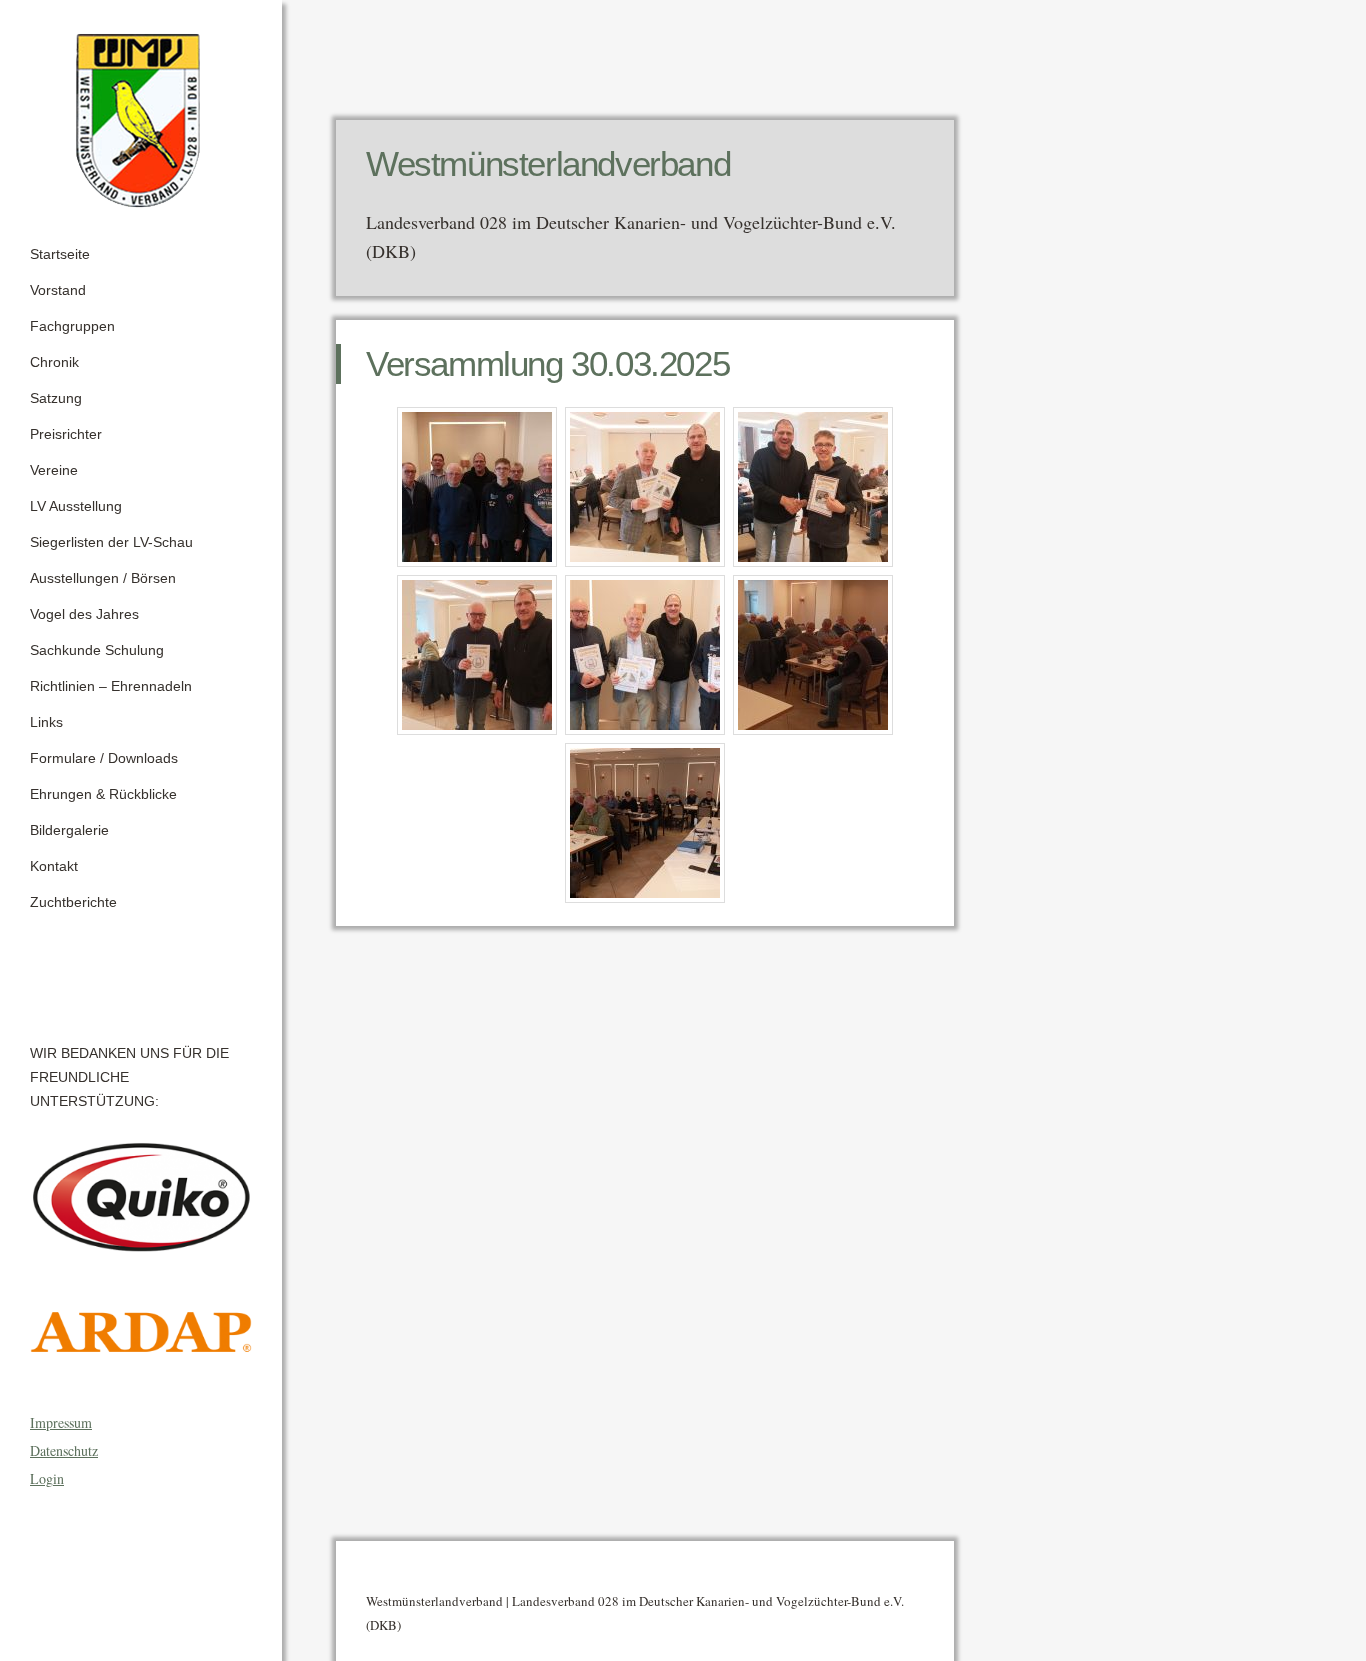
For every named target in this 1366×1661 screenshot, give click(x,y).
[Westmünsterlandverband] (141, 114)
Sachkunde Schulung (97, 650)
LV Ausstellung (76, 506)
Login (47, 1478)
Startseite (60, 254)
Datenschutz (64, 1450)
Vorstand (58, 290)
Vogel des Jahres (84, 614)
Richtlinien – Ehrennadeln (111, 686)
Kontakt (54, 866)
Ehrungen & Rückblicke (103, 794)
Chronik (54, 362)
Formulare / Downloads (104, 758)
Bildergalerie (69, 830)
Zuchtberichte (73, 902)
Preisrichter (66, 434)
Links (46, 722)
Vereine (54, 470)
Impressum (61, 1422)
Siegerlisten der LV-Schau (111, 542)
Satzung (56, 398)
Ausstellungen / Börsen (103, 578)
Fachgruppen (72, 326)
